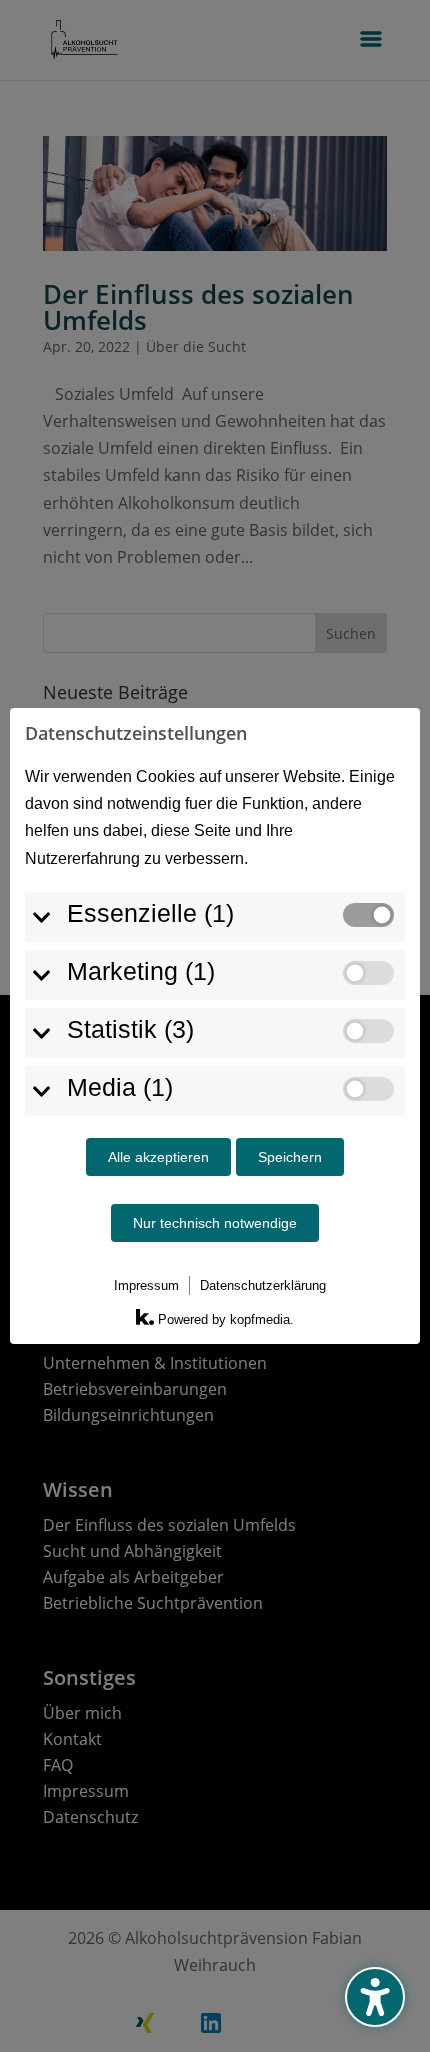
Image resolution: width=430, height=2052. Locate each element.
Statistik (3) (130, 1029)
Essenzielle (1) (150, 913)
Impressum (146, 1285)
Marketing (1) (141, 971)
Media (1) (120, 1087)
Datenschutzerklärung (263, 1285)
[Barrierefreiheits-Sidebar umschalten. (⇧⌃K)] (375, 1997)
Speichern (290, 1157)
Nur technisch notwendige (215, 1223)
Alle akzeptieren (158, 1157)
